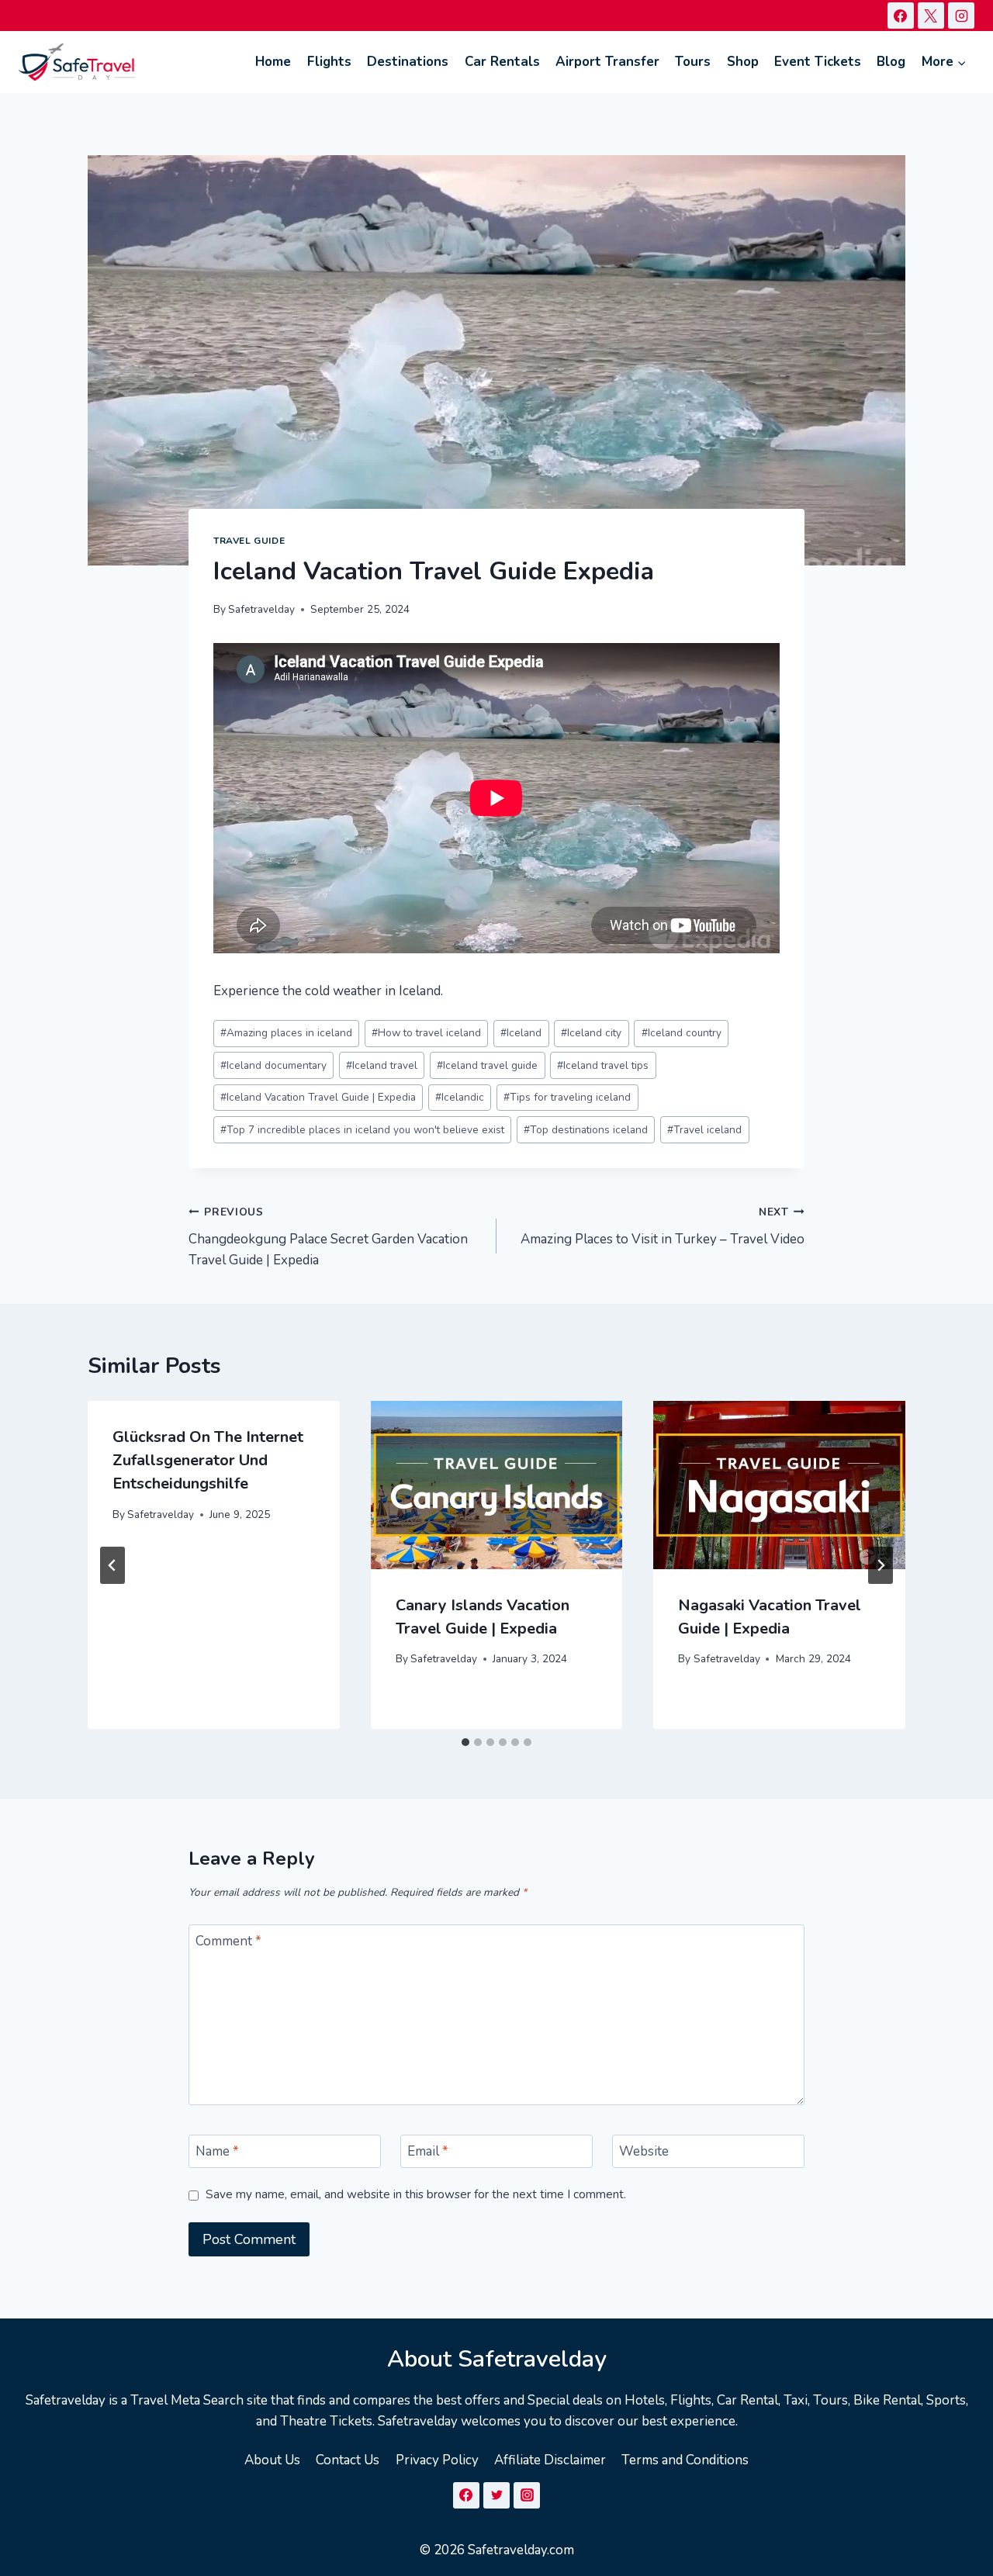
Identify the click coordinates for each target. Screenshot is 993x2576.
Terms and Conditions (685, 2460)
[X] (931, 16)
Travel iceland (704, 1130)
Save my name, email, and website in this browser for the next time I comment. (416, 2195)
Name (217, 2152)
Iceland (521, 1033)
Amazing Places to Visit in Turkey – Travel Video (663, 1226)
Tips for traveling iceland (567, 1097)
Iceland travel (382, 1065)
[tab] (465, 1742)
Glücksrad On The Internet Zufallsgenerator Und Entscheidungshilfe (208, 1460)
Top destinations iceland (586, 1130)
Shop (743, 62)
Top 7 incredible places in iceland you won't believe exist (362, 1130)
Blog (891, 62)
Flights (329, 62)
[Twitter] (496, 2495)
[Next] (881, 1565)
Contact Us (348, 2460)
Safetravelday (261, 609)
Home (273, 62)
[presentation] (497, 1485)
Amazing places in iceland (286, 1033)
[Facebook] (901, 16)
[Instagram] (961, 16)
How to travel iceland (426, 1033)
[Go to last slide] (112, 1565)
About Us (272, 2460)
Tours (693, 62)
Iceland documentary (273, 1065)
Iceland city (591, 1033)
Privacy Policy (437, 2460)
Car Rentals (502, 62)
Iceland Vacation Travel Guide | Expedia (318, 1097)
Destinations (408, 62)
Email (428, 2152)
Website (644, 2152)
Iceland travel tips (603, 1065)
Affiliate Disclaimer (550, 2460)
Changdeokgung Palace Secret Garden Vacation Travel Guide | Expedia (328, 1237)
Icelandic (460, 1097)
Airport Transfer (607, 62)
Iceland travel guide (487, 1065)
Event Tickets (818, 62)
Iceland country (682, 1033)
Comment (228, 1942)
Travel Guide (249, 541)
